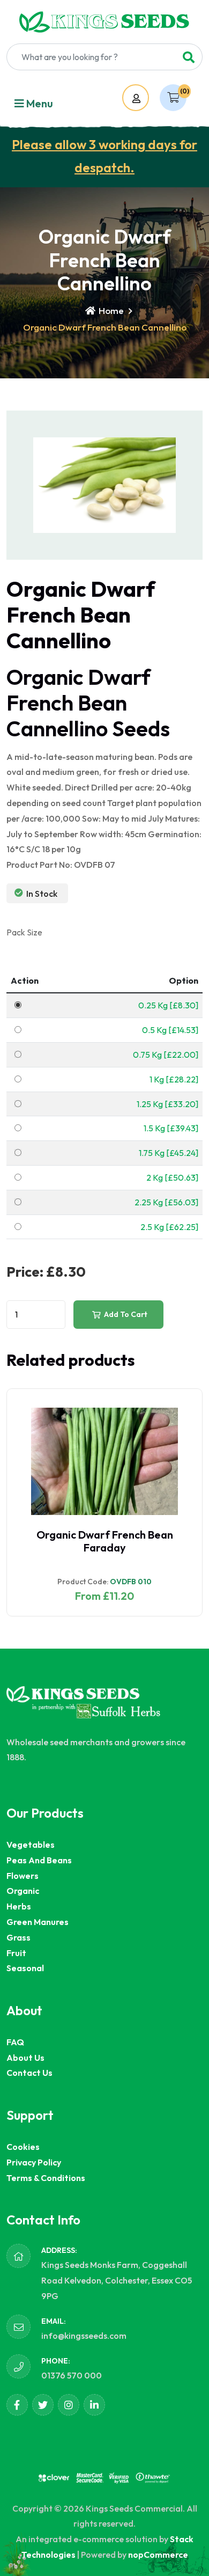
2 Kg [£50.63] (172, 1177)
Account (146, 98)
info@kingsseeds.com (84, 2336)
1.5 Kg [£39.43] (171, 1128)
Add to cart (125, 1314)
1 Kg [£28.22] (174, 1079)
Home (110, 310)
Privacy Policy (34, 2162)
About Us (25, 2058)
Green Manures (38, 1922)
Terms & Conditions (46, 2178)
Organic (23, 1891)
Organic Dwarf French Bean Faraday (105, 1541)
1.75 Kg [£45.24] (169, 1153)
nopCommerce (158, 2555)
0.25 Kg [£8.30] (168, 1005)
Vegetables (31, 1845)
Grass (18, 1937)
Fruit (16, 1953)
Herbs (19, 1906)
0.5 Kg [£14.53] (170, 1030)
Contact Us (29, 2073)
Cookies (23, 2147)
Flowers (23, 1876)
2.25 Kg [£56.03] (166, 1202)
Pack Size (24, 932)
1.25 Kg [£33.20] (167, 1104)
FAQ (15, 2042)
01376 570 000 (72, 2375)
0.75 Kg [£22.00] (166, 1055)
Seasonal (25, 1968)
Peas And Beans (39, 1860)
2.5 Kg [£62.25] (169, 1227)
